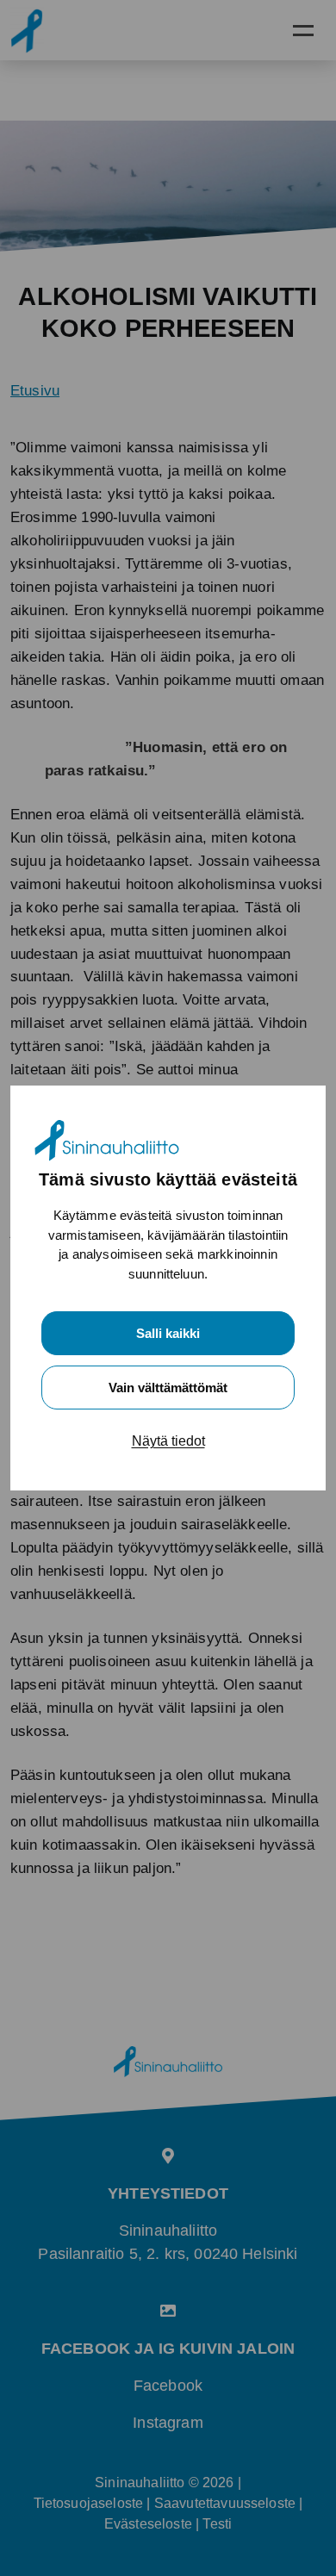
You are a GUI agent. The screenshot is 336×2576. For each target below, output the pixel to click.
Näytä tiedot (168, 1441)
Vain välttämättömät (168, 1388)
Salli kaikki (168, 1333)
